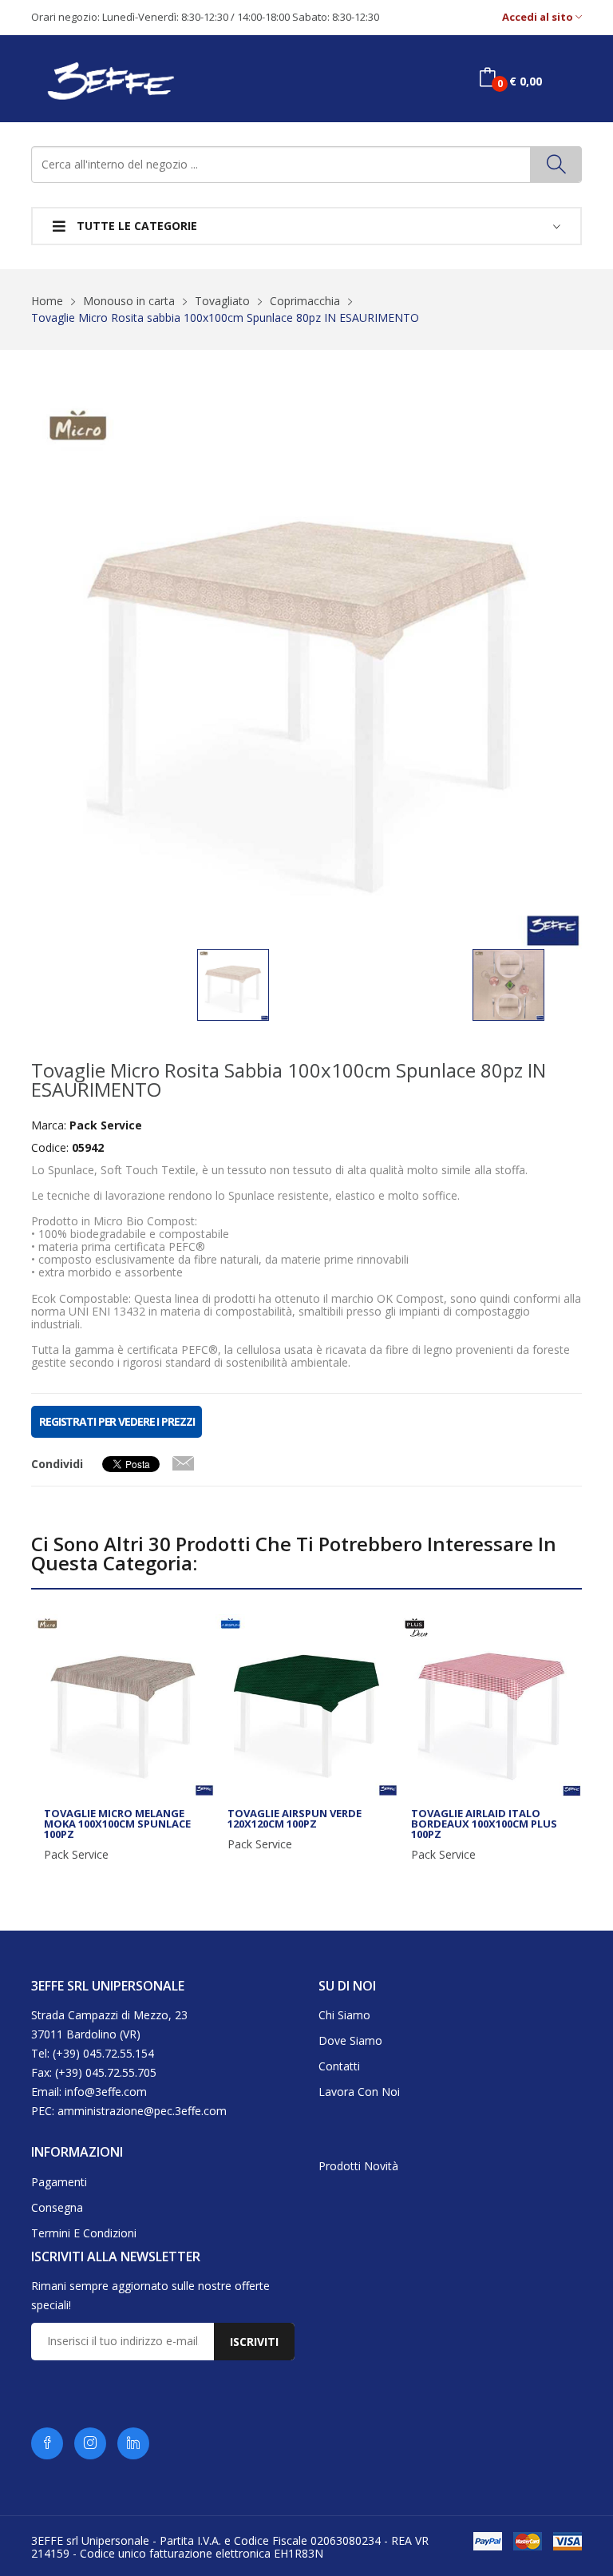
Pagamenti (59, 2182)
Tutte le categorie (135, 226)
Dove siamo (350, 2040)
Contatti (339, 2066)
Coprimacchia (305, 301)
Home (47, 301)
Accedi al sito (539, 17)
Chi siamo (344, 2015)
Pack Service (76, 1855)
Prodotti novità (358, 2166)
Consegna (57, 2207)
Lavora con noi (359, 2092)
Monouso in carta (129, 301)
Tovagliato (222, 301)
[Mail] (183, 1460)
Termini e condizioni (84, 2233)
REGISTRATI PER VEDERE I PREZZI (117, 1421)
